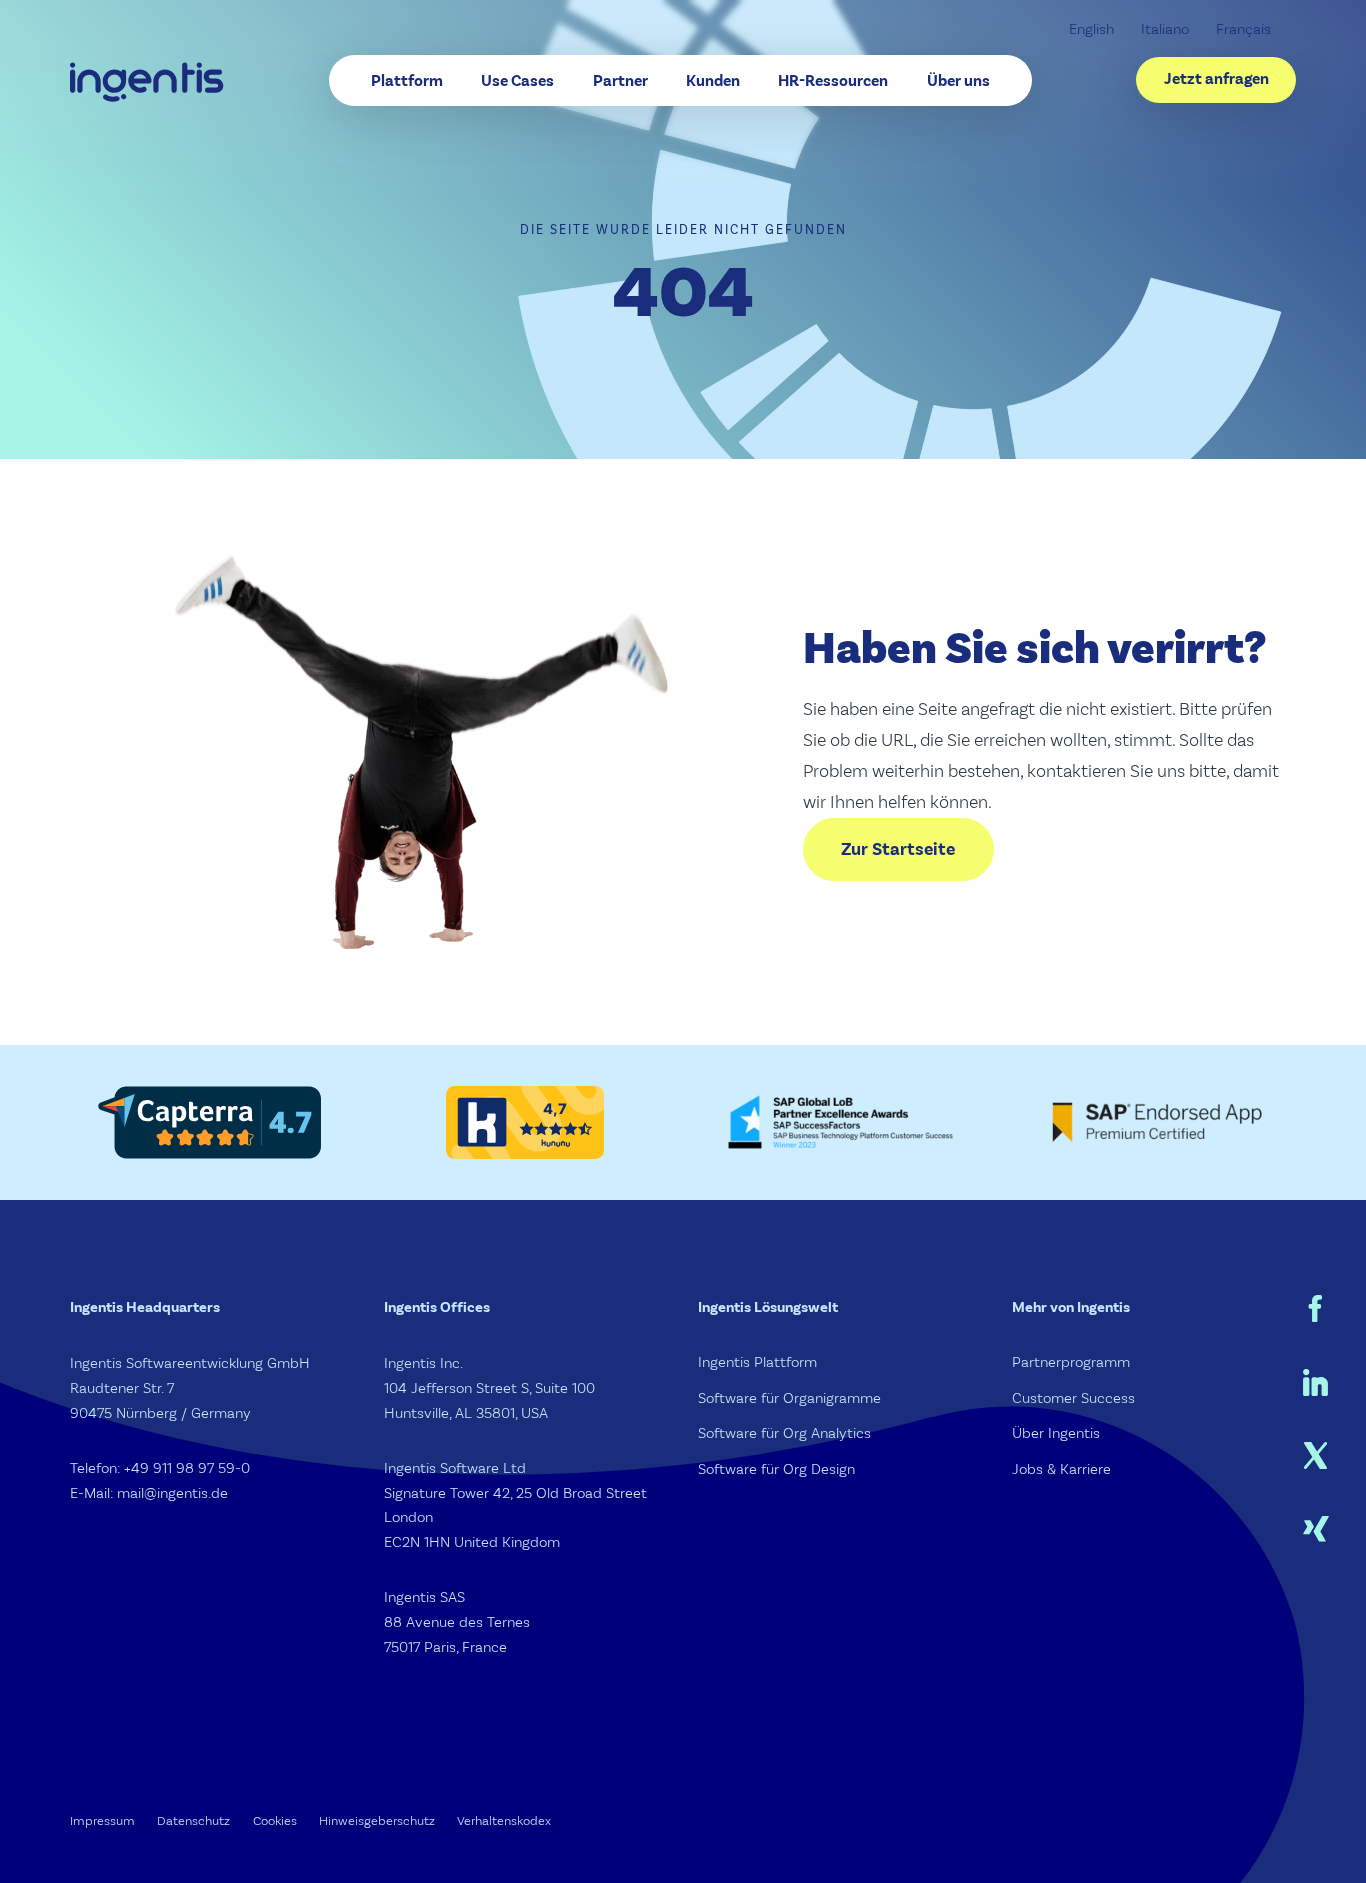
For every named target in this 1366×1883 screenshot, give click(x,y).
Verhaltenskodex (504, 1820)
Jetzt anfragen (1216, 79)
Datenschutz (193, 1820)
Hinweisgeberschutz (377, 1820)
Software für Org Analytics (784, 1433)
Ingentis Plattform (757, 1362)
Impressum (102, 1820)
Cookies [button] (275, 1820)
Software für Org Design (776, 1469)
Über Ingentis (1056, 1433)
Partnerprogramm (1071, 1362)
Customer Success (1073, 1398)
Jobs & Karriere (1061, 1469)
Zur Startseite (898, 849)
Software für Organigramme (789, 1398)
